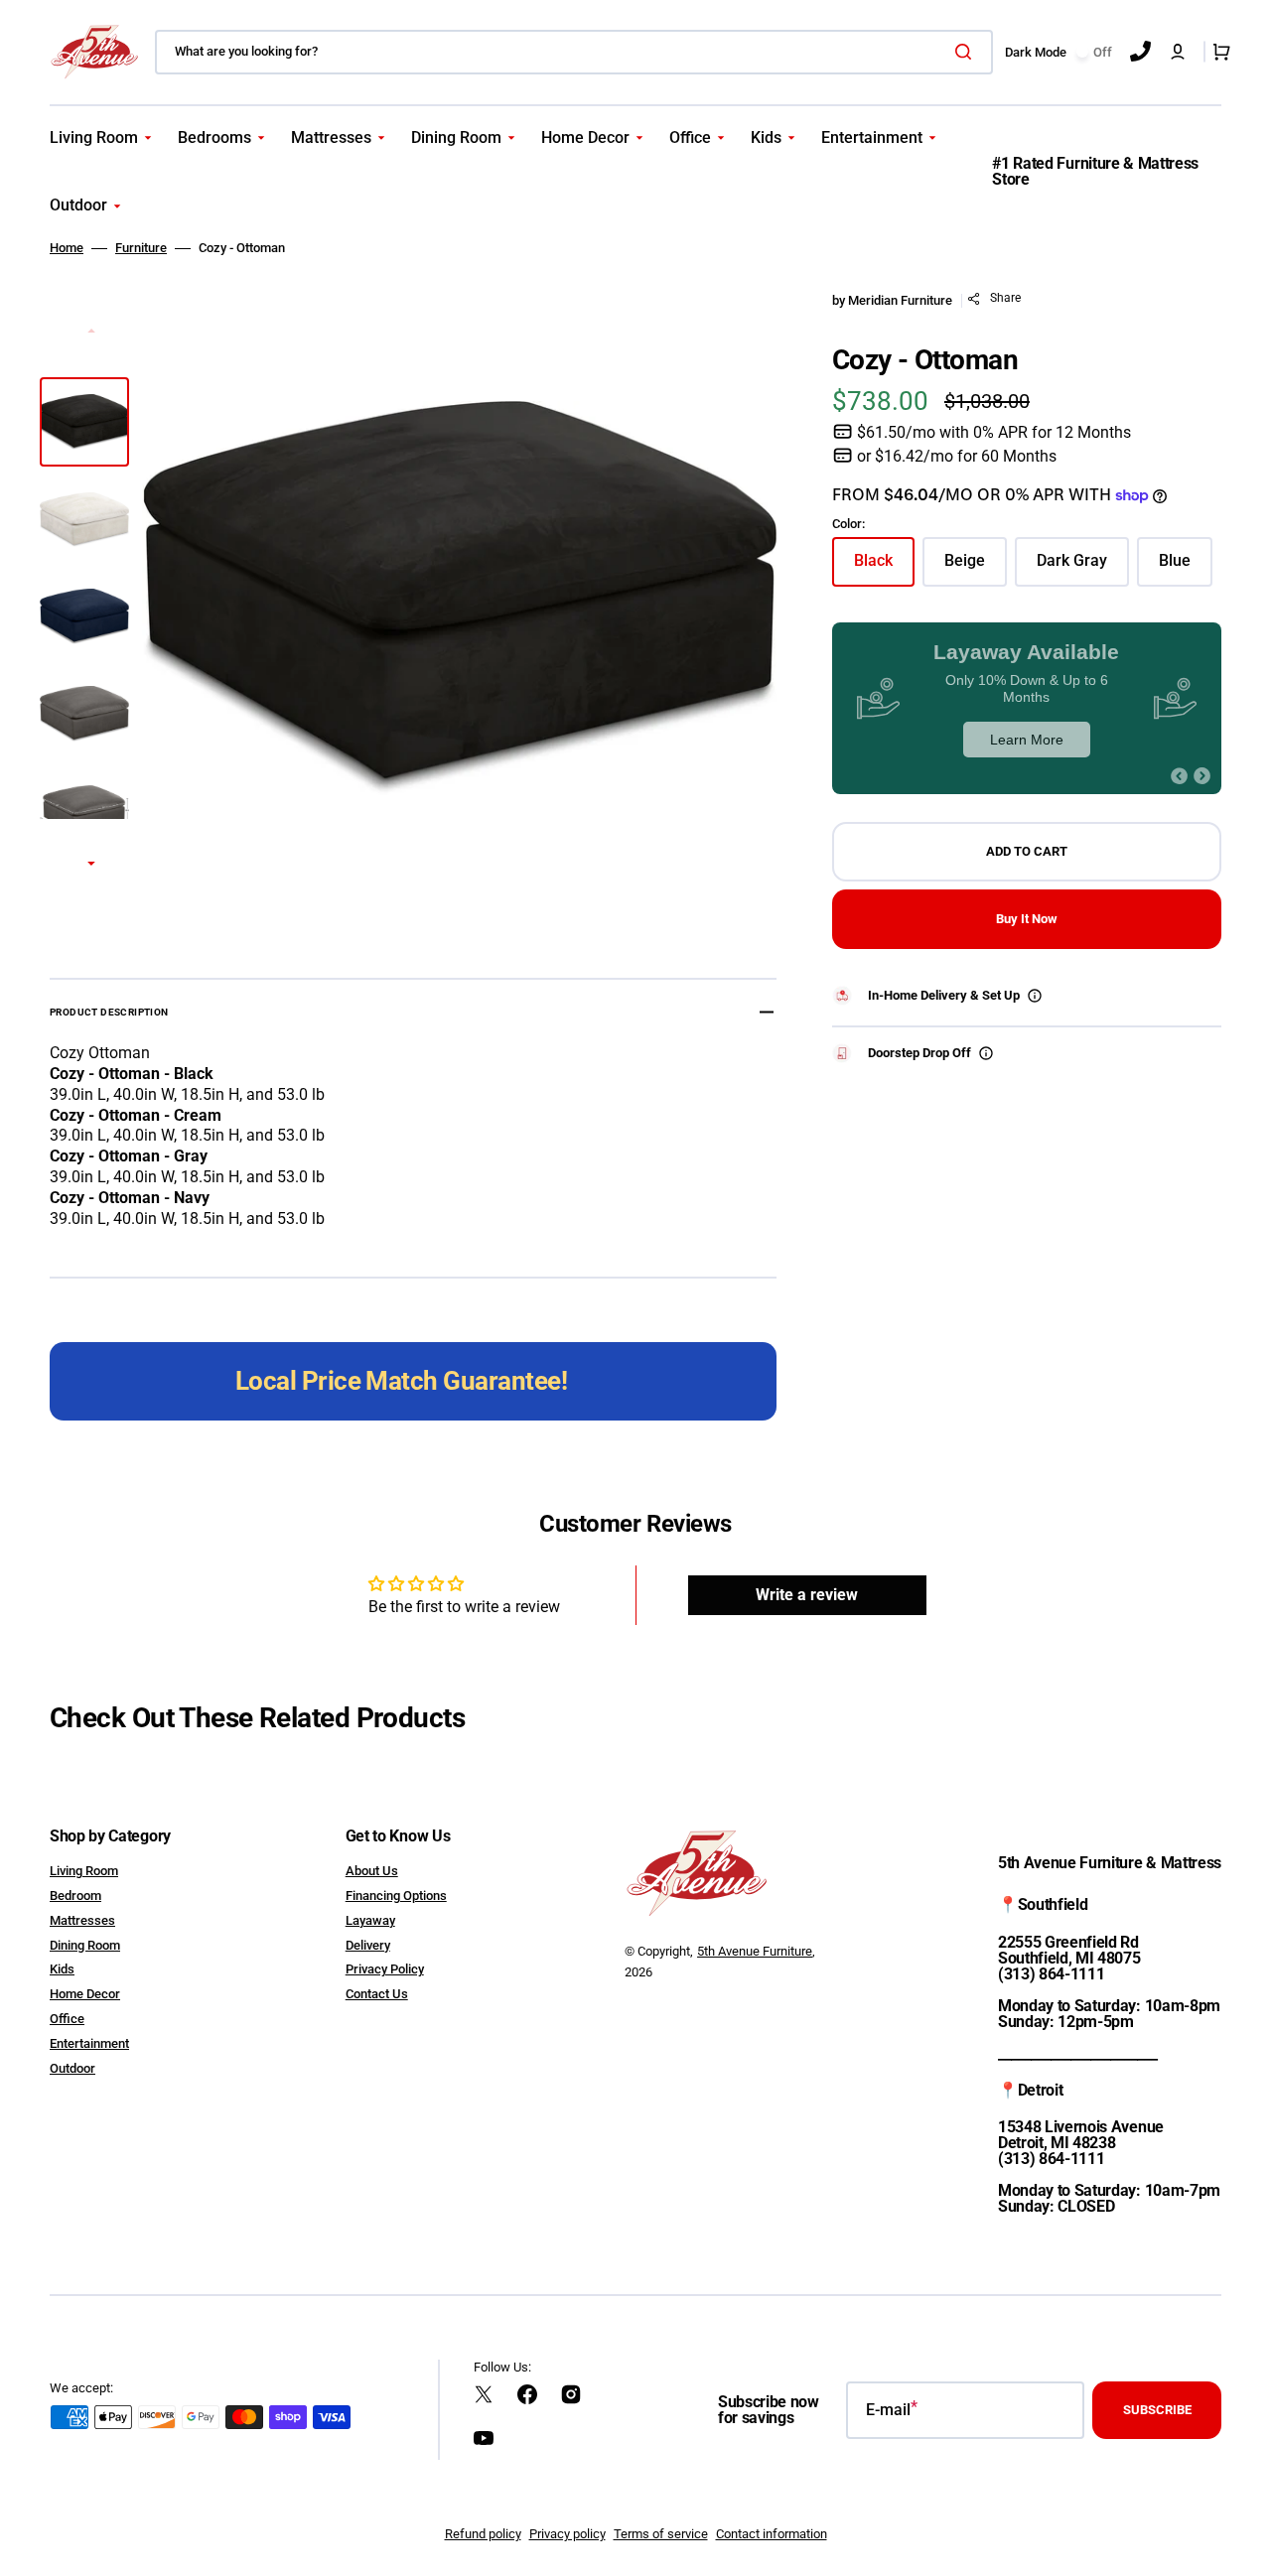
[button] (1178, 52)
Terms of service (661, 2534)
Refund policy (483, 2534)
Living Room (84, 1871)
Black (884, 568)
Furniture (141, 248)
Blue (1186, 568)
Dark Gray (1083, 568)
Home (67, 248)
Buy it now (1027, 919)
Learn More (1027, 740)
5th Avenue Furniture (755, 1951)
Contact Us (377, 1994)
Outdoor (72, 2068)
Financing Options (396, 1896)
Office (67, 2019)
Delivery (368, 1945)
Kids (62, 1969)
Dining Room (85, 1945)
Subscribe (1157, 2410)
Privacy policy (567, 2534)
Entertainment (89, 2043)
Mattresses (82, 1920)
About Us (372, 1871)
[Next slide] (91, 865)
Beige (976, 568)
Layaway (370, 1920)
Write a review (807, 1595)
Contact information (772, 2534)
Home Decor (85, 1994)
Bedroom (75, 1896)
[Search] (967, 52)
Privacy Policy (385, 1969)
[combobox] (574, 52)
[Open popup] (1035, 996)
